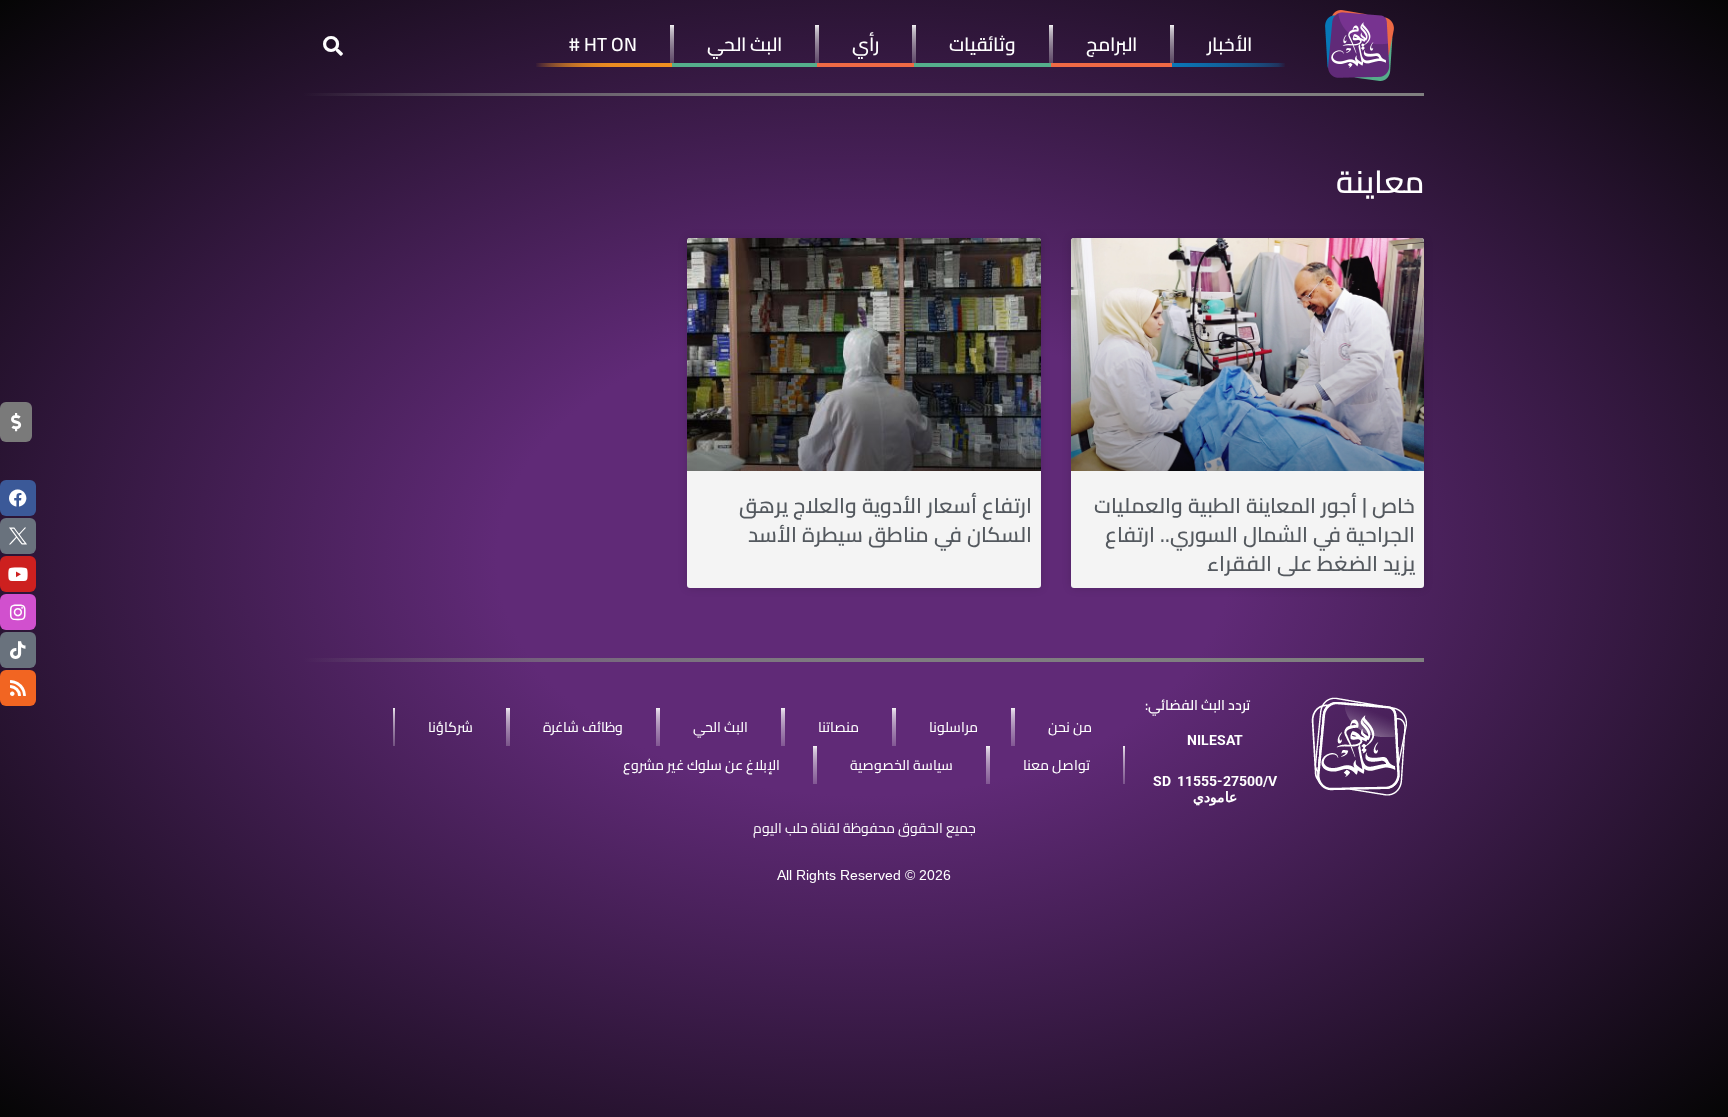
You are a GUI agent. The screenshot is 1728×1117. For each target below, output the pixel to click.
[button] (333, 46)
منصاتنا (838, 727)
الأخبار (1229, 44)
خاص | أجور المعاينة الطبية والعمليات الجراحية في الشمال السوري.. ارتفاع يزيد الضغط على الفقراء (1254, 535)
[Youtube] (18, 574)
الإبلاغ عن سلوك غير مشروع (701, 765)
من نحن (1070, 727)
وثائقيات (982, 44)
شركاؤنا (450, 727)
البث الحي (744, 44)
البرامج (1111, 44)
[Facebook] (18, 498)
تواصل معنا (1056, 765)
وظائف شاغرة (583, 727)
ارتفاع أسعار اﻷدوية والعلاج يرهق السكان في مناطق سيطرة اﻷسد (885, 520)
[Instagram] (18, 612)
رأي (865, 44)
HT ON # (603, 44)
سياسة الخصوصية (901, 765)
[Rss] (18, 688)
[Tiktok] (18, 650)
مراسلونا (953, 727)
